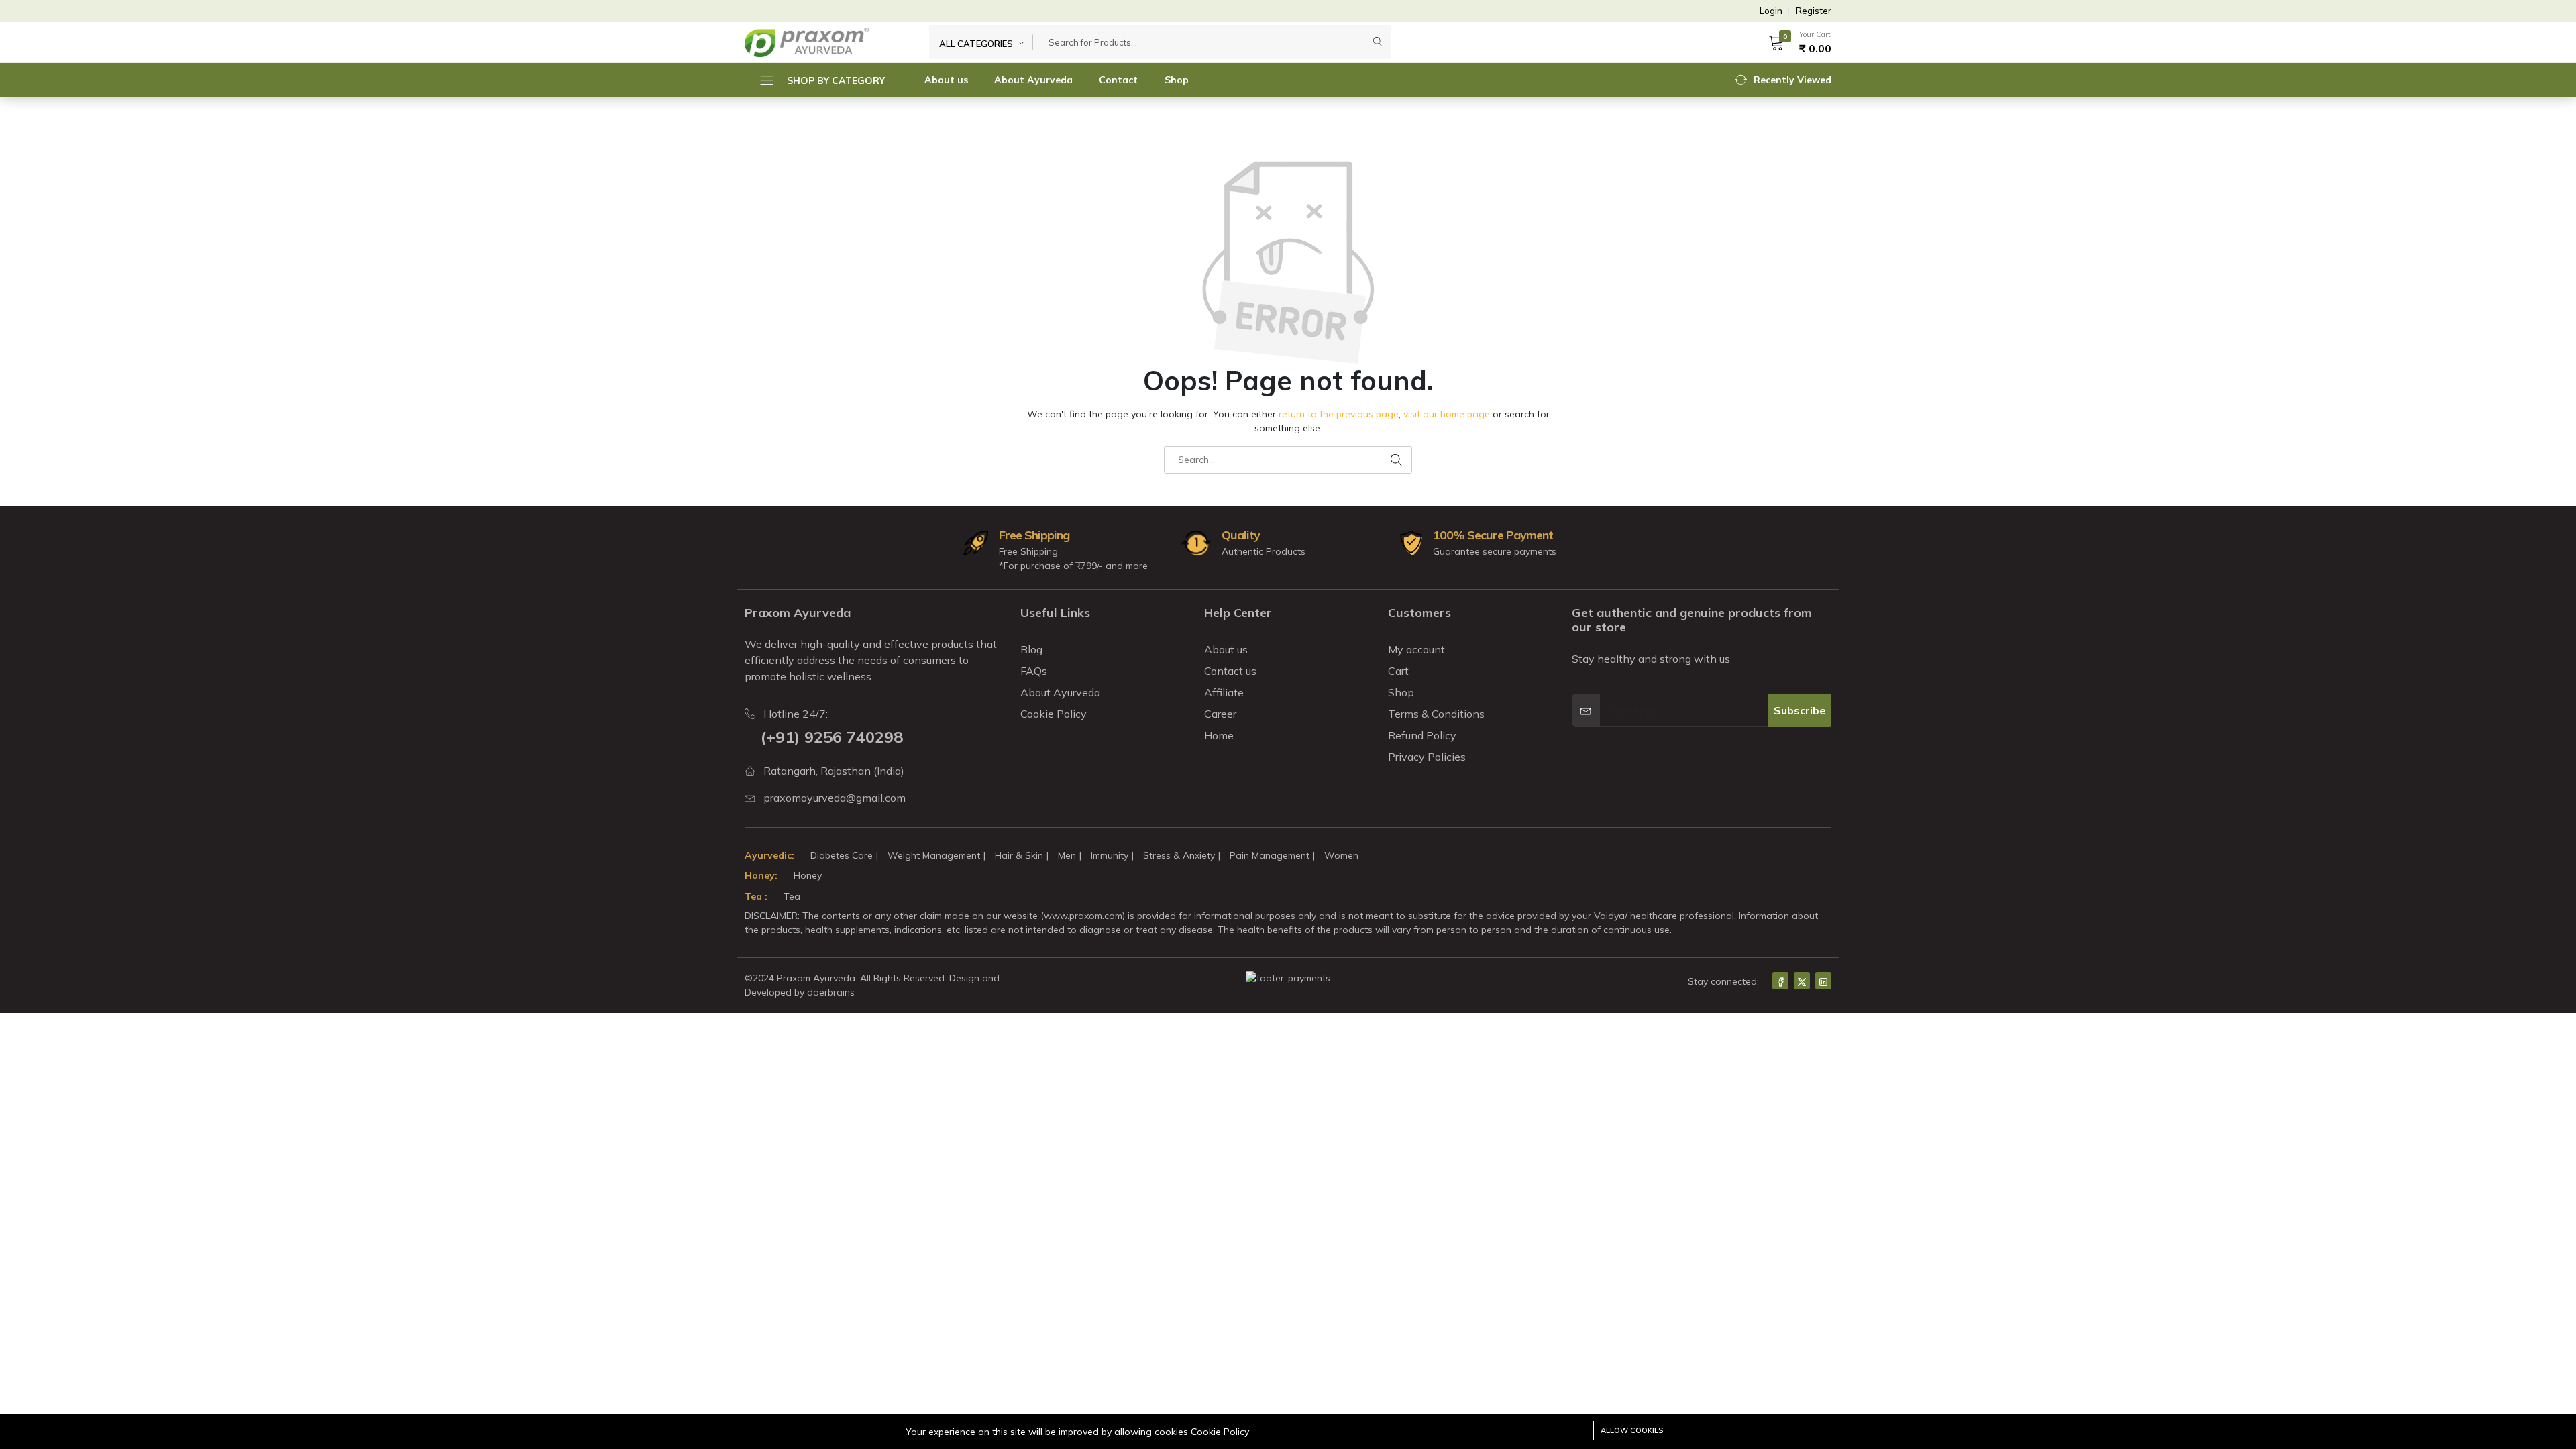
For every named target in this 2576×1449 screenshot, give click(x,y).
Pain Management (1270, 855)
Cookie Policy (1220, 1432)
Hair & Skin (1019, 855)
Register (1814, 11)
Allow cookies (1632, 1430)
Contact (1118, 80)
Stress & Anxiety (1179, 855)
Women (1341, 855)
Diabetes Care (842, 855)
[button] (1795, 42)
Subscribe (1800, 710)
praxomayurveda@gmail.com (835, 798)
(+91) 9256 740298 (832, 737)
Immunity (1110, 855)
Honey (808, 875)
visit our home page (1447, 414)
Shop (1177, 80)
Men (1067, 855)
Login (1771, 11)
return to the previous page (1339, 414)
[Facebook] (1780, 981)
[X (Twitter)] (1802, 981)
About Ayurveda (1033, 80)
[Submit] (1378, 42)
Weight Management (934, 855)
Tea (792, 896)
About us (946, 80)
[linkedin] (1823, 981)
